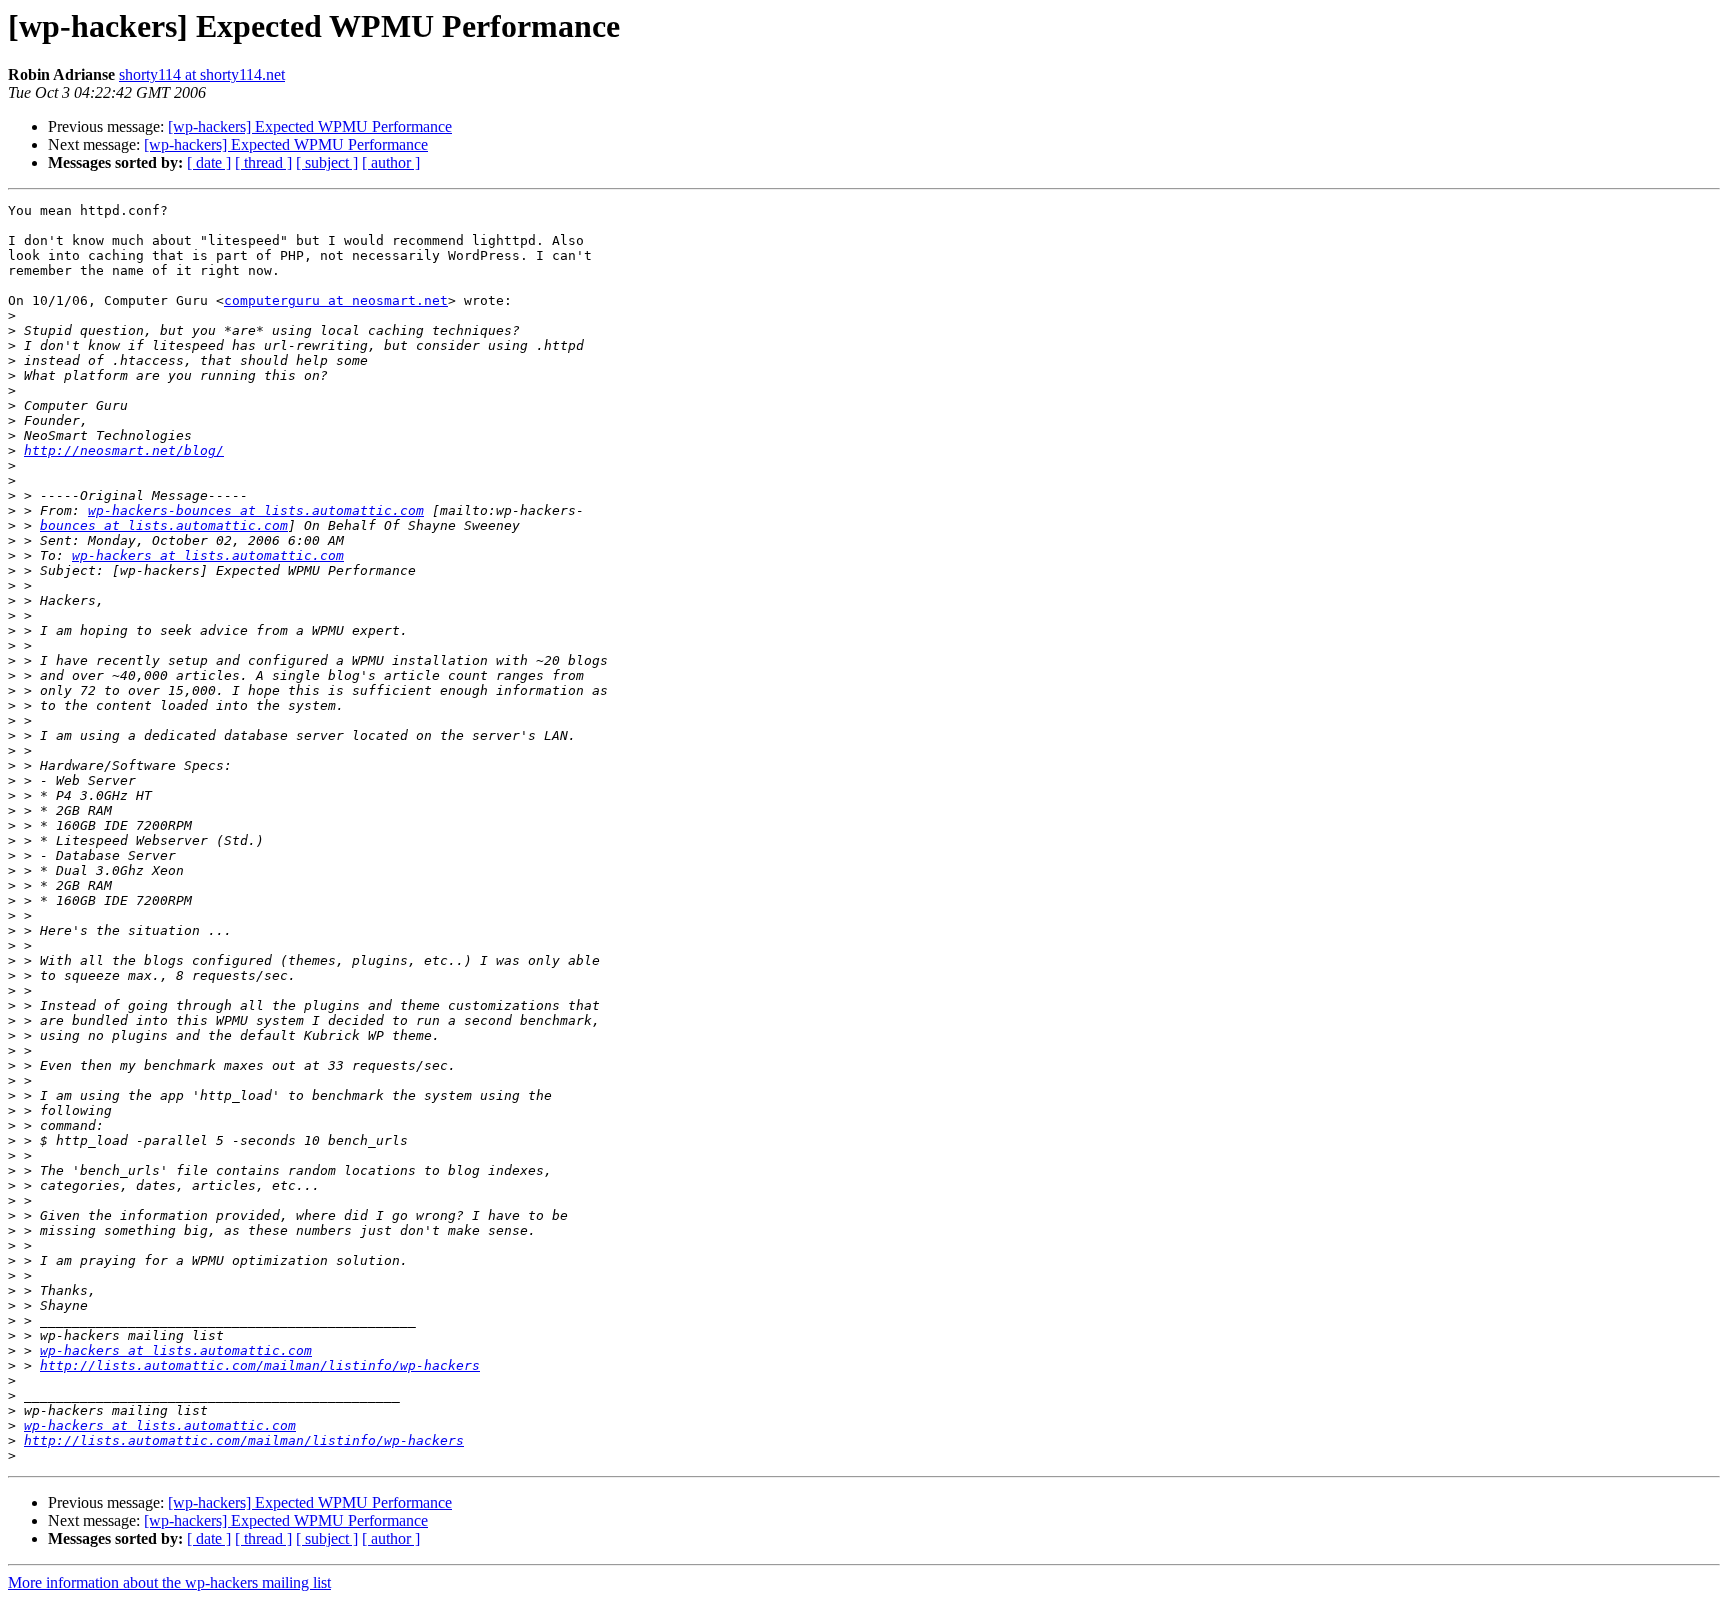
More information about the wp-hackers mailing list (169, 1582)
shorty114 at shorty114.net (202, 74)
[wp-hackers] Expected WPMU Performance (310, 126)
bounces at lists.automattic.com (164, 525)
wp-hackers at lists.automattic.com (208, 555)
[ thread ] (263, 162)
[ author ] (391, 162)
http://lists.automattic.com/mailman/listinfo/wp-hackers (260, 1365)
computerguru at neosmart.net (336, 300)
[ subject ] (327, 162)
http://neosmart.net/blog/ (124, 450)
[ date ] (209, 162)
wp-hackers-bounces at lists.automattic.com (256, 510)
